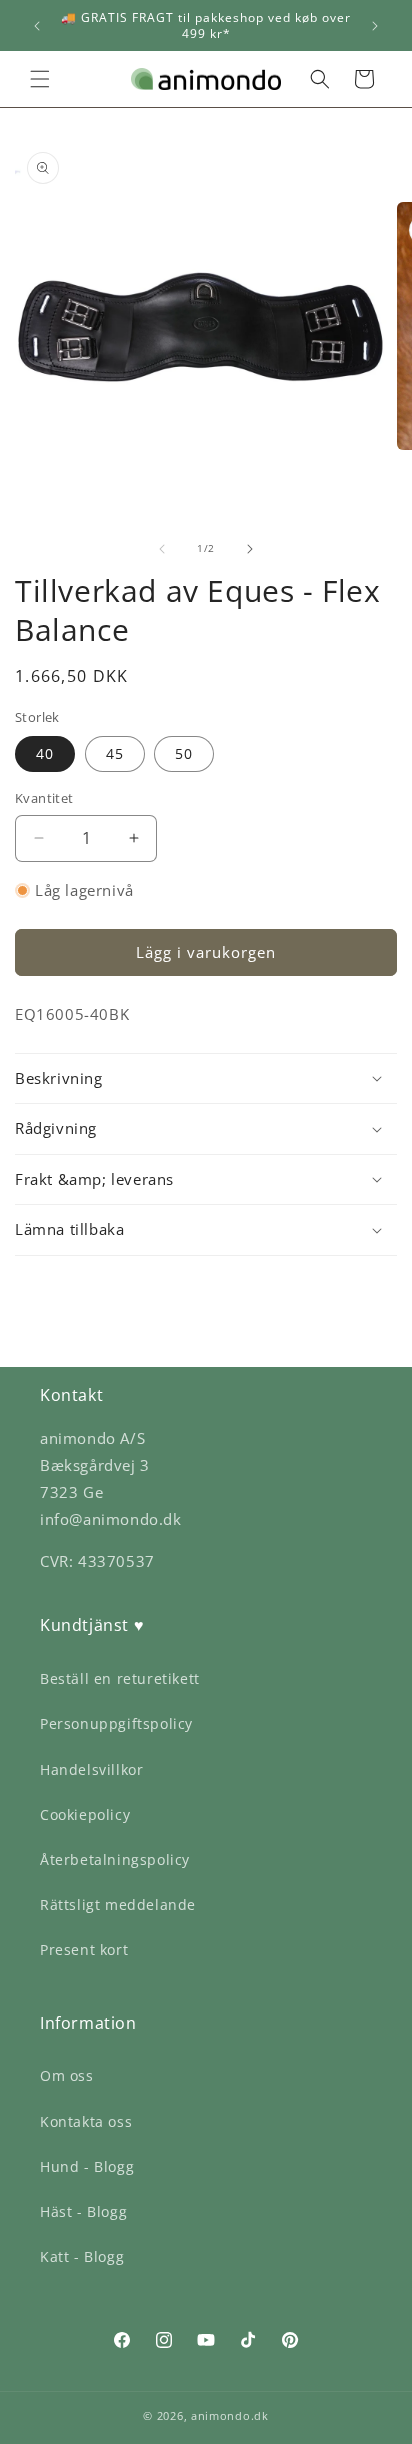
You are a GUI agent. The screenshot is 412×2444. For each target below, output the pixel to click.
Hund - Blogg (87, 2166)
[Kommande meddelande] (375, 26)
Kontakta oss (86, 2121)
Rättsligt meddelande (118, 1904)
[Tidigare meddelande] (37, 26)
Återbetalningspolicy (115, 1859)
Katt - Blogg (82, 2256)
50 (184, 753)
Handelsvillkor (91, 1769)
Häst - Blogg (83, 2211)
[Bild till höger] (250, 549)
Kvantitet (44, 798)
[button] (40, 79)
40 (45, 753)
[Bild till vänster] (162, 549)
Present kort (84, 1949)
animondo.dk (230, 2415)
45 (115, 753)
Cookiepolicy (85, 1814)
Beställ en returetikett (120, 1678)
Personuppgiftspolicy (116, 1723)
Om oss (67, 2075)
